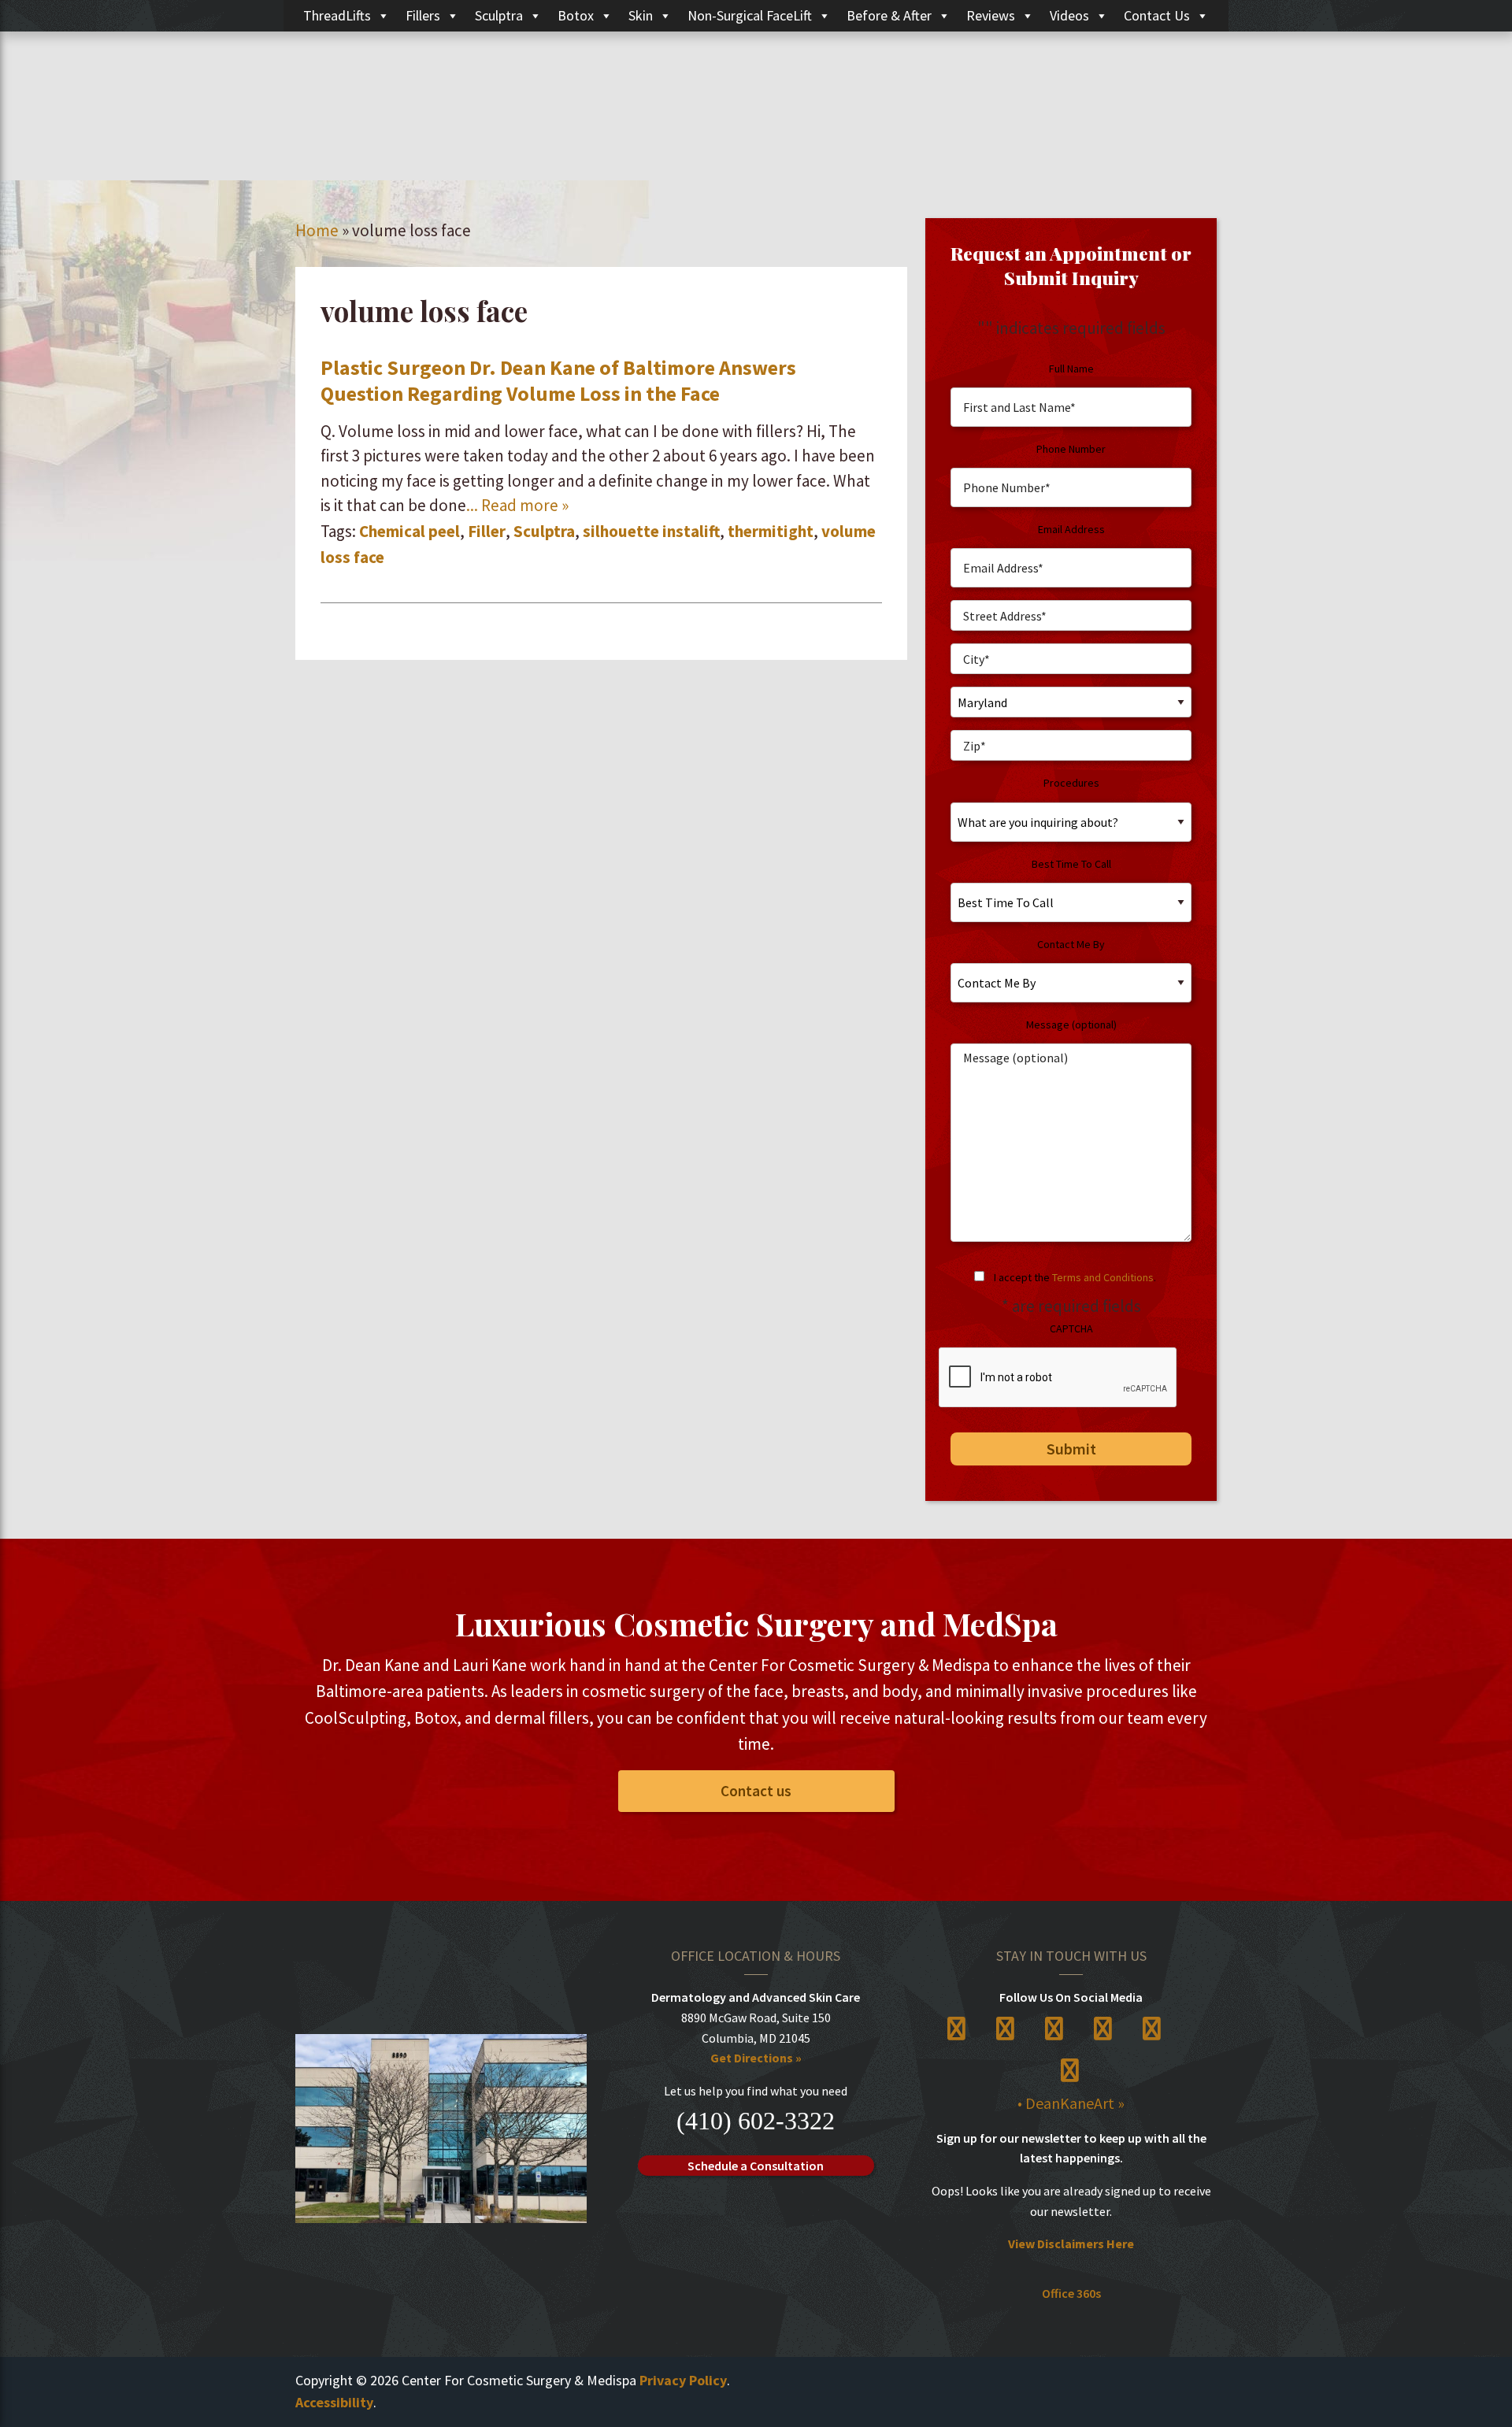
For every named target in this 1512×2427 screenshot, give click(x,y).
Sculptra (499, 15)
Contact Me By (1071, 944)
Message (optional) (1071, 1025)
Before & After (889, 15)
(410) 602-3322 (756, 2121)
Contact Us (1157, 15)
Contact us (756, 1791)
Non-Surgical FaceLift (750, 15)
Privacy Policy (683, 2380)
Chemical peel (409, 531)
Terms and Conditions (1103, 1277)
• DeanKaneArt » (1071, 2103)
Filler (487, 531)
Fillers (423, 15)
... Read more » (517, 505)
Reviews (991, 15)
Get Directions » (756, 2058)
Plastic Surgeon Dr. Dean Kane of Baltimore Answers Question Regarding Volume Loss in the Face (558, 380)
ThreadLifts (337, 15)
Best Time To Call (1071, 864)
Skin (641, 15)
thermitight (771, 531)
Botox (576, 15)
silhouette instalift (651, 531)
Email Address (1071, 529)
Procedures (1071, 783)
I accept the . (1075, 1277)
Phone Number (1071, 449)
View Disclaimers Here (1071, 2244)
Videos (1069, 15)
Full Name (1071, 369)
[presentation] (1058, 1378)
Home (317, 230)
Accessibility (334, 2402)
